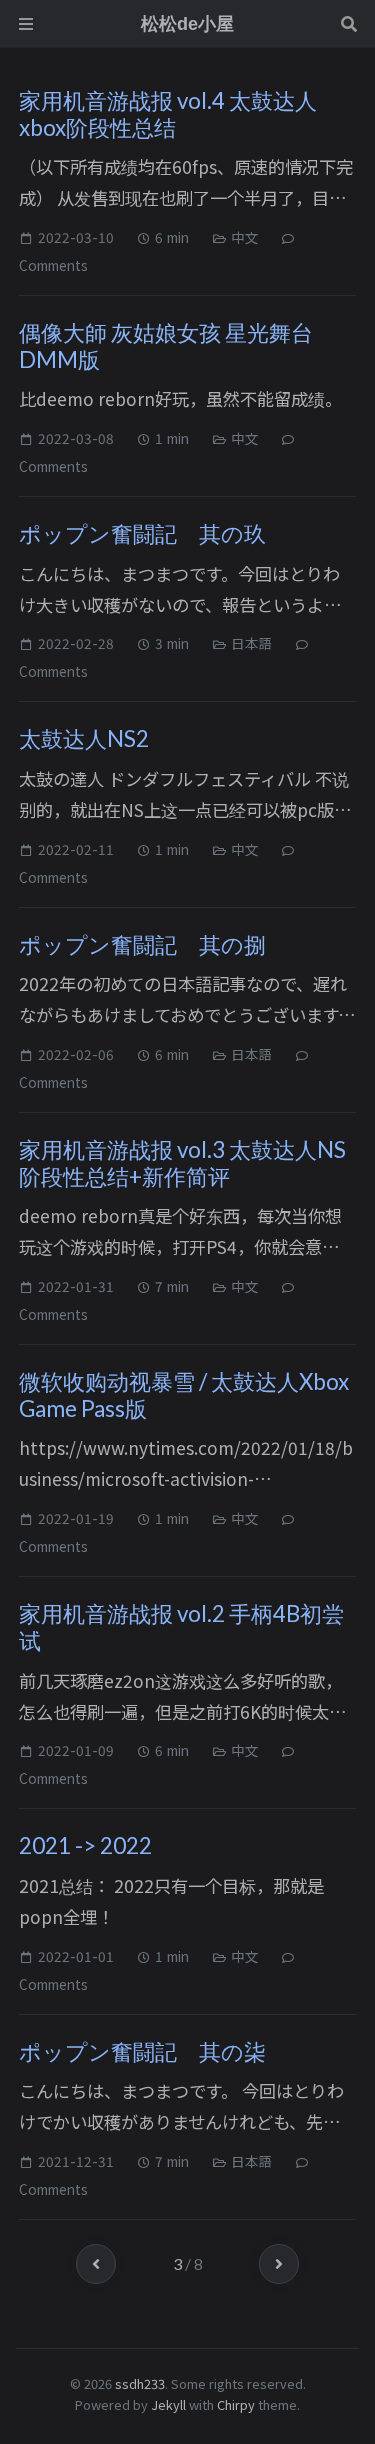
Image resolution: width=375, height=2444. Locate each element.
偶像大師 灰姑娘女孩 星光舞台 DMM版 (166, 346)
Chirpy (236, 2404)
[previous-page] (96, 2264)
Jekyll (168, 2404)
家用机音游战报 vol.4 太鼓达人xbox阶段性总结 (168, 114)
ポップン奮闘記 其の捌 (142, 944)
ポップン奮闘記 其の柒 (142, 2051)
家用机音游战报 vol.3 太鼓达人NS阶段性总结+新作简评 (182, 1163)
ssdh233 (140, 2383)
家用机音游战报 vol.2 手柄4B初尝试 (181, 1627)
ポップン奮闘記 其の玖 (142, 533)
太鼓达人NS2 (84, 738)
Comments (53, 265)
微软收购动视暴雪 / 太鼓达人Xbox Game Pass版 (184, 1395)
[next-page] (279, 2264)
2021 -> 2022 (85, 1845)
